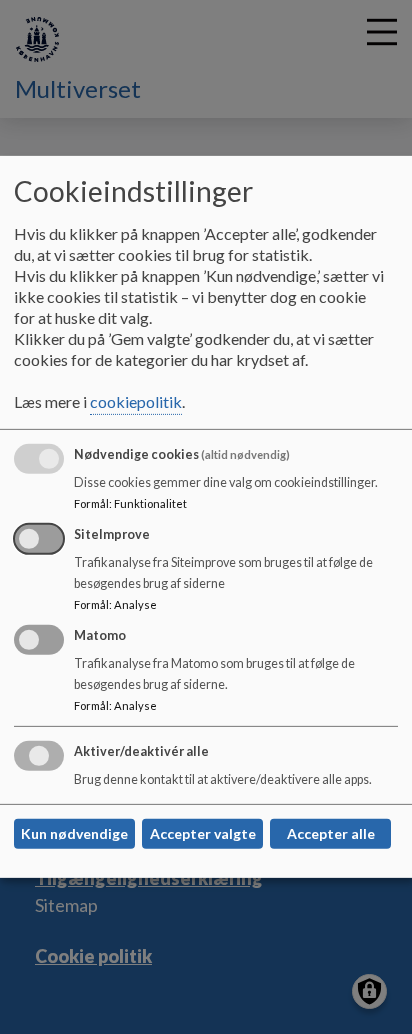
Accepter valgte (203, 833)
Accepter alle (331, 833)
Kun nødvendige (74, 833)
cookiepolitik (136, 401)
